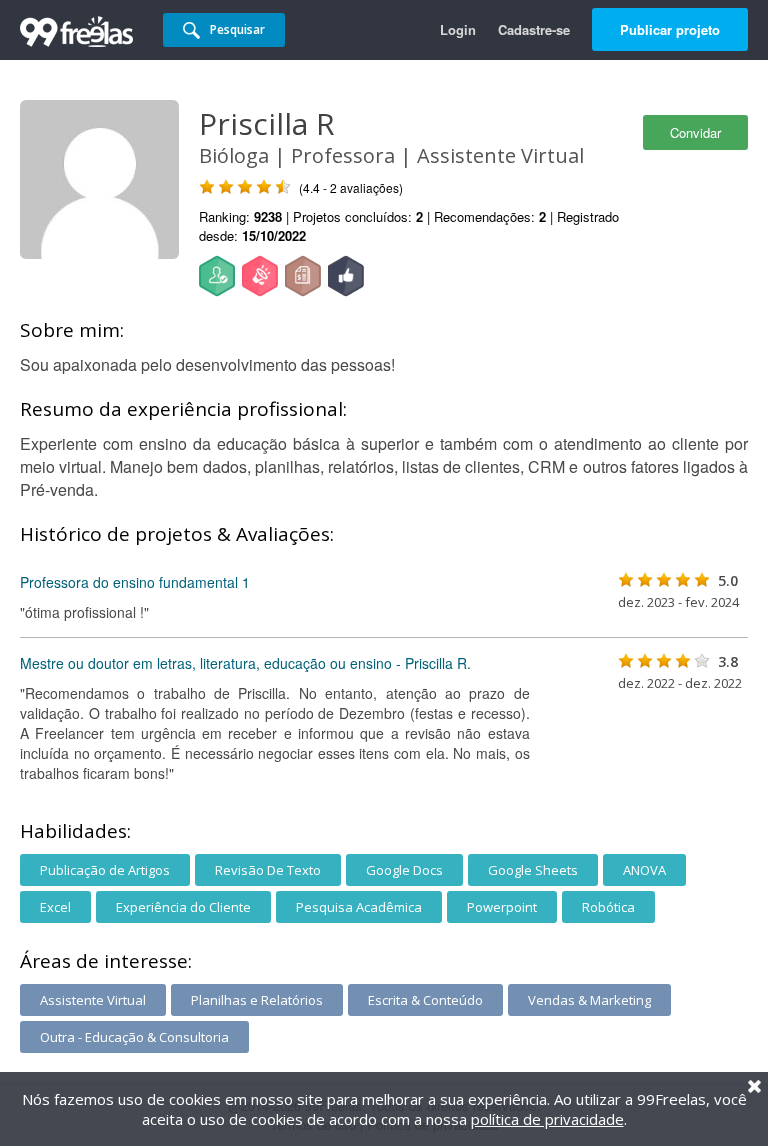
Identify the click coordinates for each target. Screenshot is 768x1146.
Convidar (695, 132)
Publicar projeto (670, 29)
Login (458, 29)
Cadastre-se (534, 29)
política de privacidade (547, 1119)
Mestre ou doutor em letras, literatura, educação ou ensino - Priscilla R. (245, 663)
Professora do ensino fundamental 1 (135, 582)
